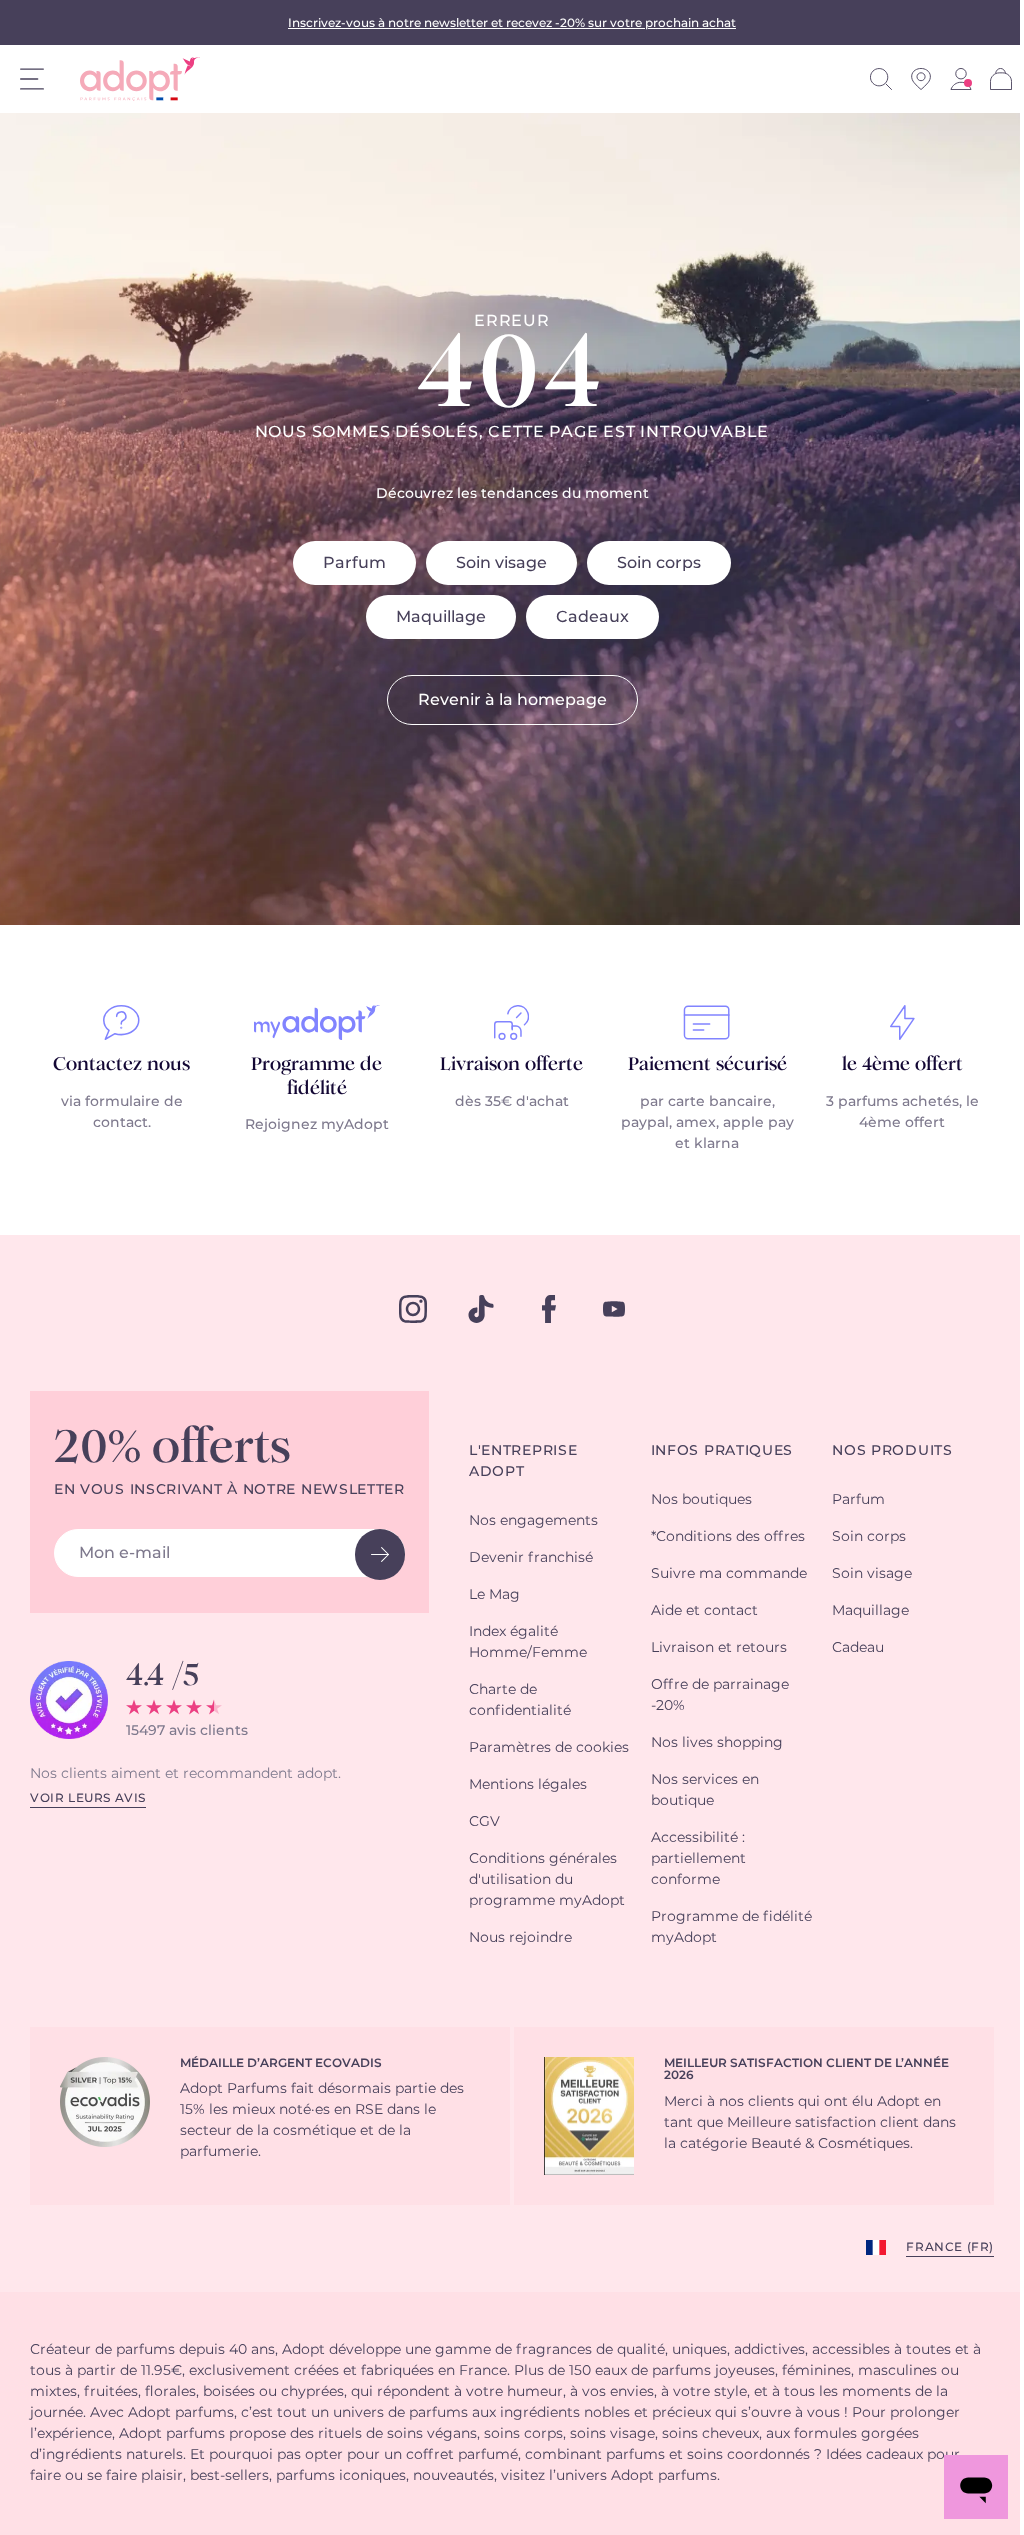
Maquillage (441, 617)
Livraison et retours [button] (719, 1648)
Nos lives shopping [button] (717, 1743)
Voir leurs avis (88, 1798)
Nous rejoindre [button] (520, 1938)
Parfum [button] (858, 1500)
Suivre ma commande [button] (729, 1574)
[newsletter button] (380, 1554)
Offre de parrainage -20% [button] (720, 1695)
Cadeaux (592, 617)
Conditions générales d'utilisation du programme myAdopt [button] (547, 1880)
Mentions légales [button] (528, 1785)
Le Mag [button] (494, 1595)
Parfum (354, 563)
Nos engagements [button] (533, 1521)
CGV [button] (484, 1822)
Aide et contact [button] (704, 1611)
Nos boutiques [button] (701, 1500)
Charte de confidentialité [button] (520, 1700)
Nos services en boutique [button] (705, 1790)
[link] (961, 79)
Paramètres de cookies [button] (549, 1748)
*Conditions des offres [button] (728, 1537)
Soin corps (659, 563)
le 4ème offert (902, 1065)
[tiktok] (481, 1309)
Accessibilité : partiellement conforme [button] (698, 1859)
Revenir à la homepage (512, 700)
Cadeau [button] (858, 1648)
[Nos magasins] (921, 79)
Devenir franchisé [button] (531, 1558)
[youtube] (614, 1309)
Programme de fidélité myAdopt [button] (731, 1927)
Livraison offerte (511, 1065)
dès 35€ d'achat (512, 1102)
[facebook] (549, 1309)
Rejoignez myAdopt (317, 1125)
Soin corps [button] (869, 1537)
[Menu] (32, 79)
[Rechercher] (881, 79)
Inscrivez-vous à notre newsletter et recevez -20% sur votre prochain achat (512, 23)
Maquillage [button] (870, 1611)
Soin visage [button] (872, 1574)
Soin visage (501, 563)
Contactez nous (121, 1065)
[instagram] (413, 1309)
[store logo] (132, 79)
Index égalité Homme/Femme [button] (528, 1642)
